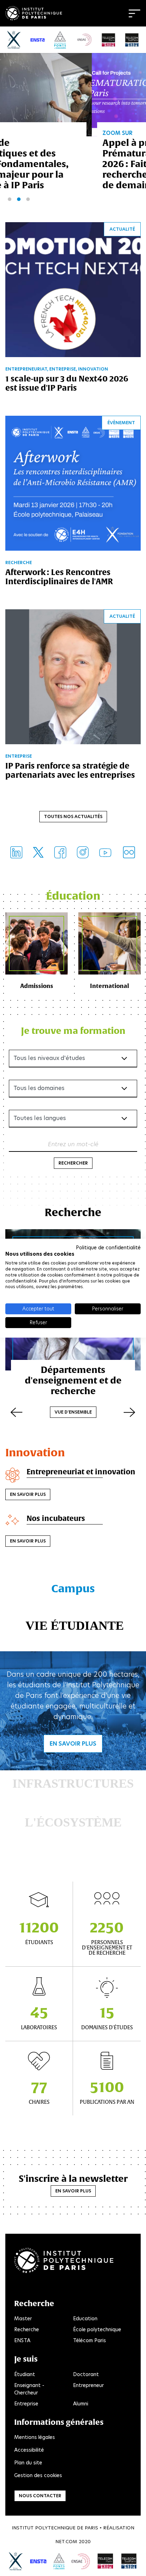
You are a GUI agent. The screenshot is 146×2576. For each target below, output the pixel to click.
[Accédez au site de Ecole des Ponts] (59, 2561)
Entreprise (26, 2404)
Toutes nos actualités (73, 816)
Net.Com (66, 2542)
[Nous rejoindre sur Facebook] (60, 852)
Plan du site (28, 2463)
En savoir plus (28, 1494)
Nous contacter (40, 2496)
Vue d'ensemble (73, 1412)
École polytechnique (97, 2329)
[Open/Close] (134, 13)
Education (85, 2319)
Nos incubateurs (56, 1518)
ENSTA (22, 2340)
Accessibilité (29, 2450)
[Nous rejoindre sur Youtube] (105, 852)
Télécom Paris (89, 2340)
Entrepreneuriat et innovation (81, 1472)
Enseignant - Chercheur (29, 2389)
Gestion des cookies (38, 2475)
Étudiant (25, 2374)
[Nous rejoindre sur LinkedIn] (16, 852)
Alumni (81, 2404)
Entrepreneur (88, 2385)
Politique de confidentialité (108, 1247)
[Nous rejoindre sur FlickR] (129, 852)
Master (23, 2319)
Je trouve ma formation (73, 1031)
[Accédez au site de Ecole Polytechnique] (16, 2561)
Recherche (27, 2329)
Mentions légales (35, 2437)
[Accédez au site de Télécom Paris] (105, 2561)
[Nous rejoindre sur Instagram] (83, 852)
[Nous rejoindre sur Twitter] (38, 852)
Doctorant (86, 2374)
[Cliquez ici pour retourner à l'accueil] (34, 12)
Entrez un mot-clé (73, 1144)
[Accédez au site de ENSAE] (81, 2561)
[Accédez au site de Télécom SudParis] (129, 2561)
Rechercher (73, 1163)
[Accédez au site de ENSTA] (38, 2561)
